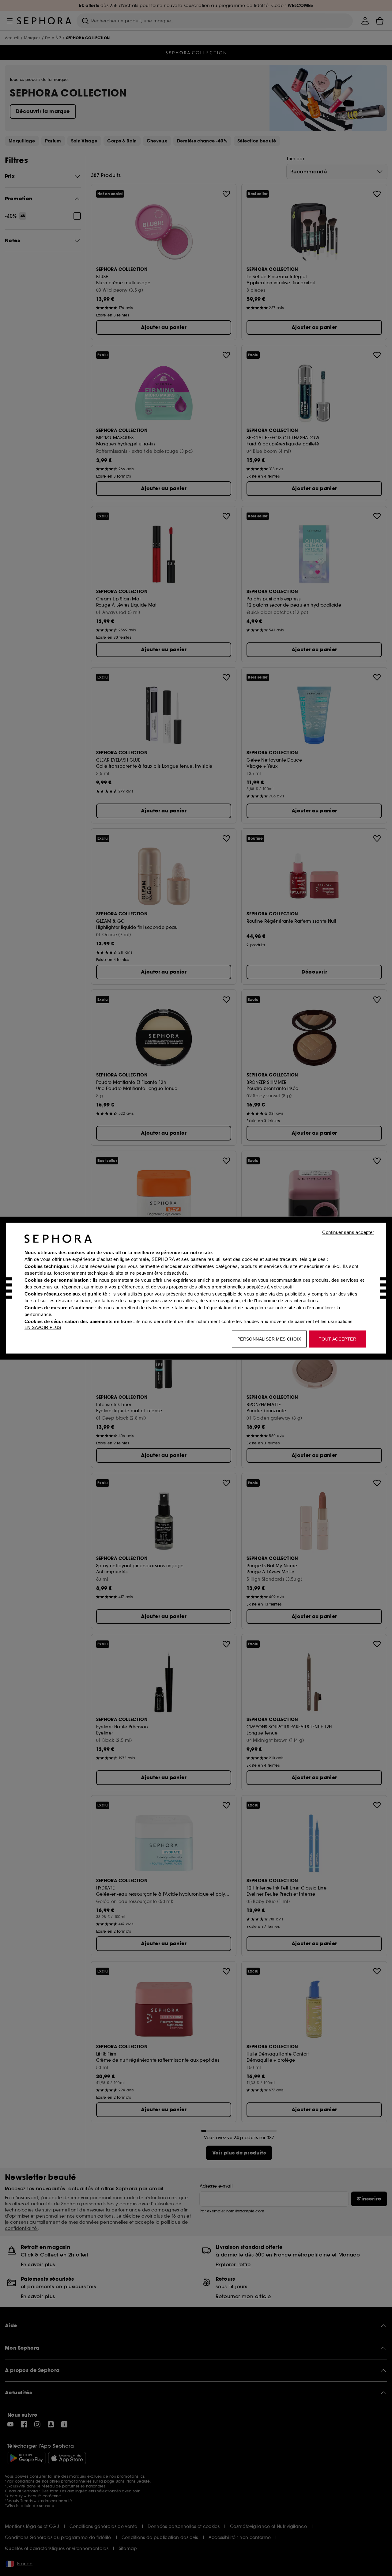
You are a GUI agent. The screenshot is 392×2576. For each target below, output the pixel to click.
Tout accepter (337, 1339)
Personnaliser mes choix (269, 1339)
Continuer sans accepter (348, 1232)
